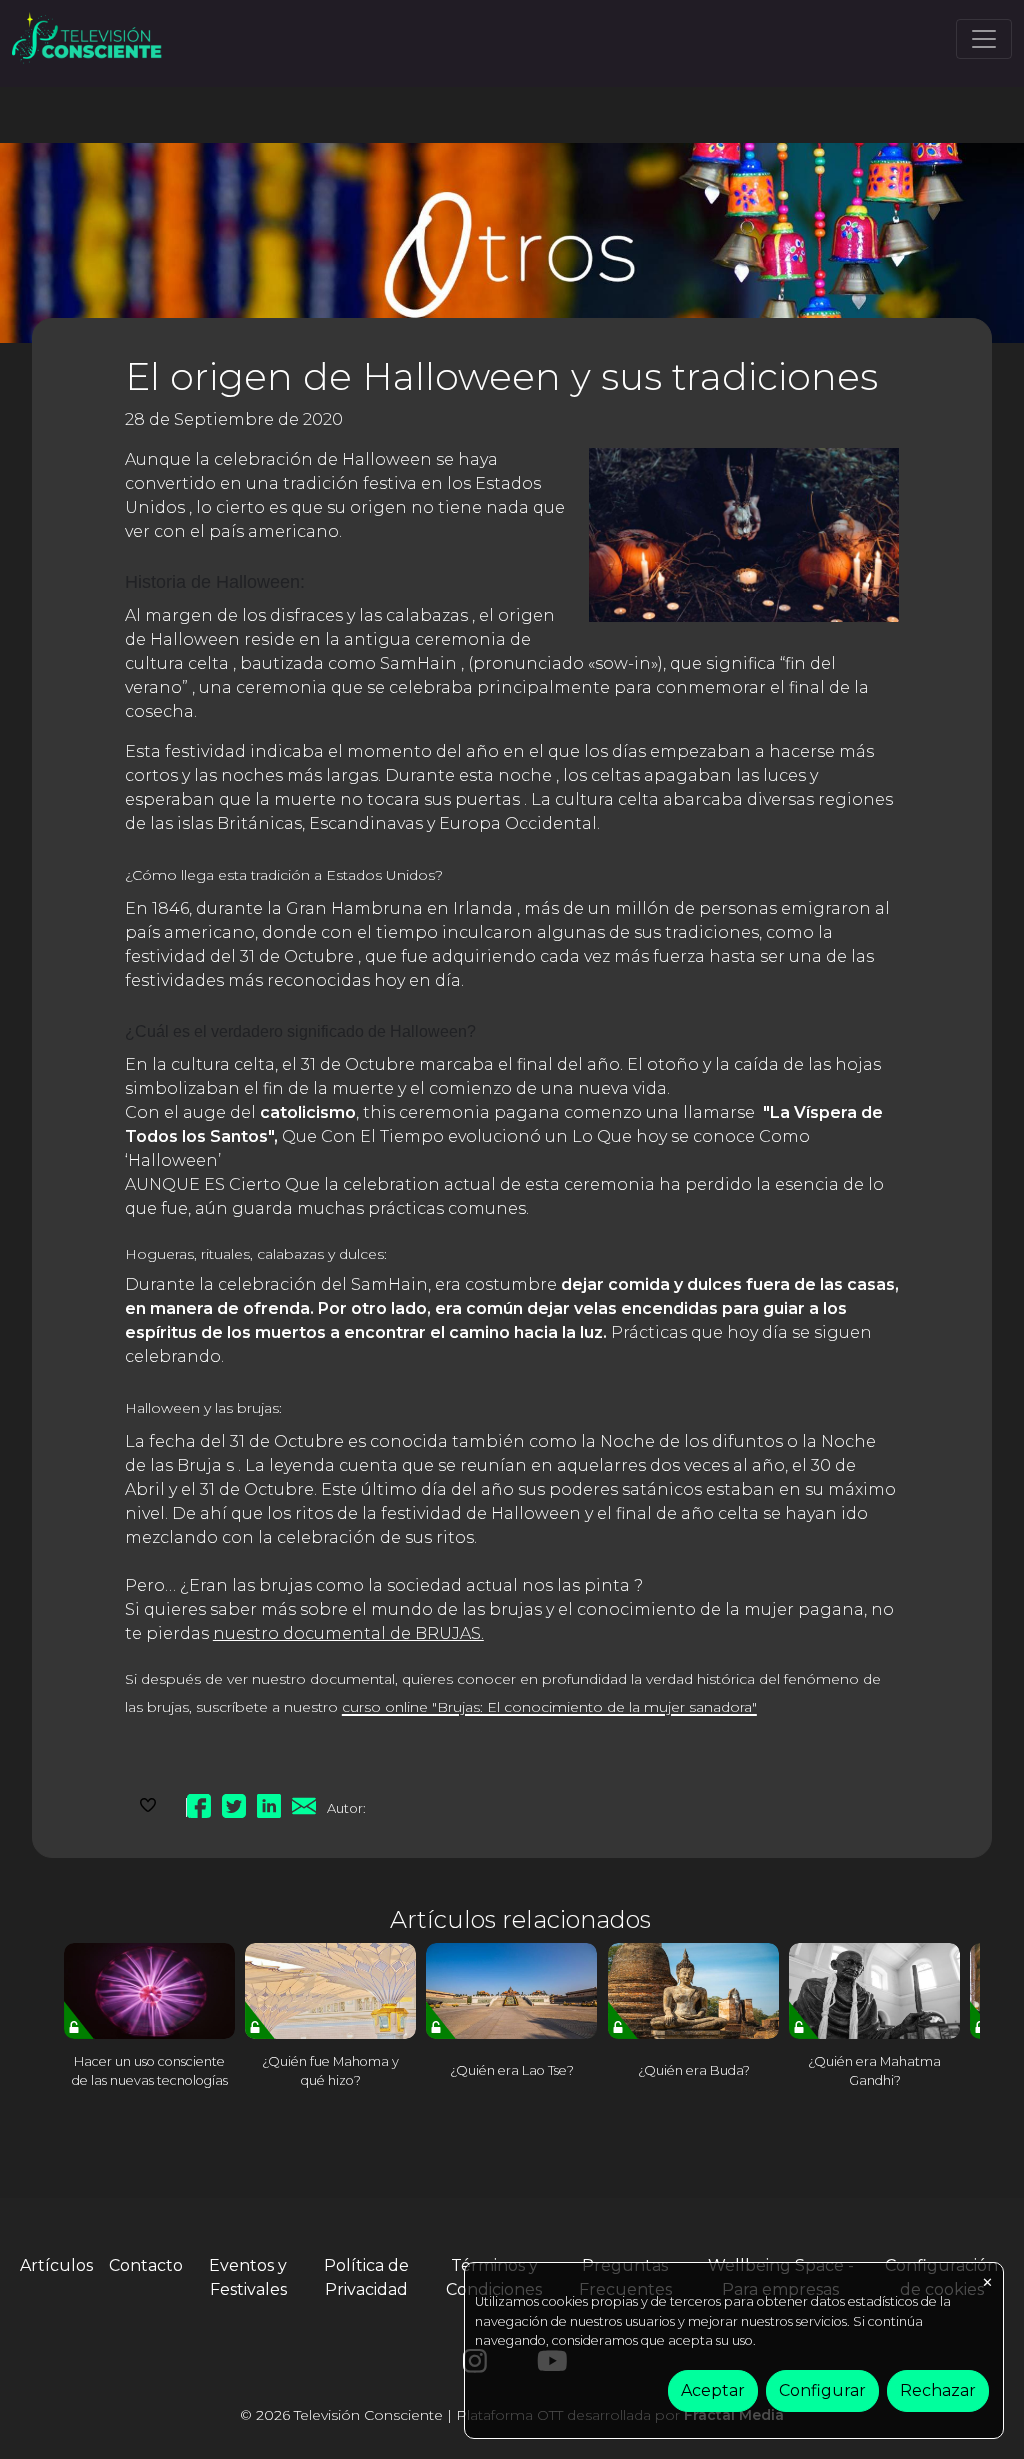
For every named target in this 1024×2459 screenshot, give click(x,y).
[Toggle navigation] (984, 39)
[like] (148, 1803)
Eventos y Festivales (248, 2277)
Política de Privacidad (366, 2277)
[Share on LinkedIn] (269, 1803)
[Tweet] (234, 1803)
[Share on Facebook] (199, 1803)
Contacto (146, 2265)
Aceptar (713, 2390)
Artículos (56, 2265)
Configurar (822, 2390)
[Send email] (304, 1803)
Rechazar (938, 2390)
